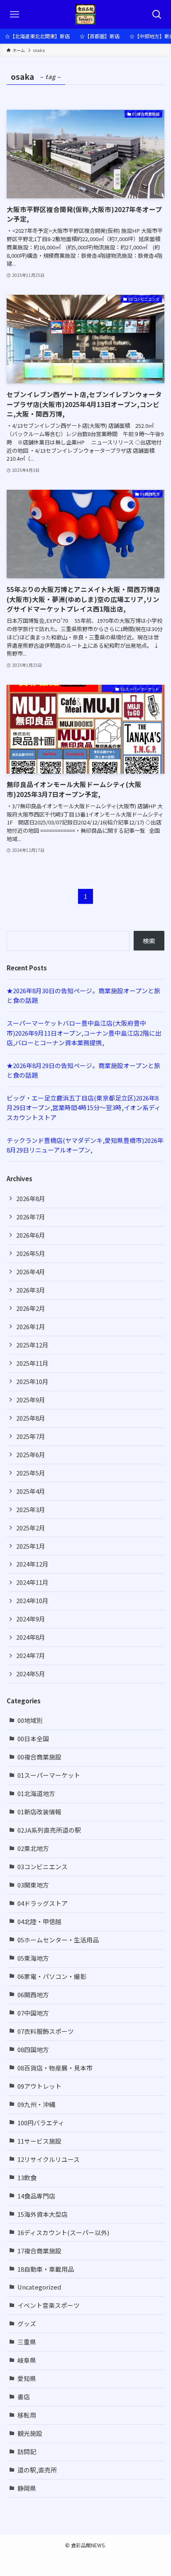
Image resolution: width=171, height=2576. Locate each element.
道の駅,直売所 (37, 2470)
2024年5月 (31, 1674)
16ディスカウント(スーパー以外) (63, 2232)
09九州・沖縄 (36, 2104)
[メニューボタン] (14, 14)
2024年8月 (31, 1637)
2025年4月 (31, 1491)
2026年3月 (31, 1290)
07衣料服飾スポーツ (46, 2031)
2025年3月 (31, 1509)
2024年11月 (32, 1582)
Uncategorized (39, 2287)
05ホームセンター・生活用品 (58, 1940)
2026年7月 (31, 1217)
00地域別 (30, 1720)
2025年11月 (32, 1363)
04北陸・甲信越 (39, 1921)
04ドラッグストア (43, 1903)
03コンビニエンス (43, 1867)
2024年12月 (32, 1564)
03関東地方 (33, 1885)
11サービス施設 (39, 2141)
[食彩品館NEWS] (86, 14)
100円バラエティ (41, 2123)
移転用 (27, 2415)
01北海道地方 (36, 1793)
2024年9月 (31, 1619)
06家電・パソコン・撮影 (52, 1976)
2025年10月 (32, 1381)
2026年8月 (31, 1198)
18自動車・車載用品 (46, 2269)
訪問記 (27, 2451)
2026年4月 (31, 1272)
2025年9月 (31, 1400)
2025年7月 (31, 1436)
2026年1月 (31, 1326)
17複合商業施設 (39, 2251)
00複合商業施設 (39, 1757)
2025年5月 (31, 1473)
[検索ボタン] (157, 14)
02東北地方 (33, 1848)
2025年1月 (31, 1546)
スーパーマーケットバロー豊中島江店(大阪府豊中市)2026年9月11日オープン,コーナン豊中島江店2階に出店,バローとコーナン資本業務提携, (84, 1033)
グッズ (27, 2323)
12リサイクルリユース (49, 2159)
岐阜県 (27, 2360)
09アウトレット (39, 2086)
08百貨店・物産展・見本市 (55, 2068)
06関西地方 (33, 1995)
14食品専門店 (36, 2196)
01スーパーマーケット (49, 1775)
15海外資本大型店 (43, 2214)
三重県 (27, 2342)
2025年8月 (31, 1418)
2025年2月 (31, 1528)
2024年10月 (32, 1600)
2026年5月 (31, 1253)
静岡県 (27, 2488)
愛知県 (27, 2378)
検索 (149, 941)
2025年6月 (31, 1455)
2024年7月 (31, 1655)
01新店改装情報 (39, 1812)
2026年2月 (31, 1308)
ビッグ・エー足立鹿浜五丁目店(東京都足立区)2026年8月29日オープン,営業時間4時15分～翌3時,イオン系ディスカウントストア (84, 1108)
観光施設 (30, 2433)
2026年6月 (31, 1235)
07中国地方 (33, 2013)
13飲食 (27, 2178)
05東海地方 (33, 1958)
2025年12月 (32, 1345)
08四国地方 (33, 2049)
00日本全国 (33, 1738)
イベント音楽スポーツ (49, 2305)
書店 (24, 2397)
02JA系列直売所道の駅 (49, 1830)
